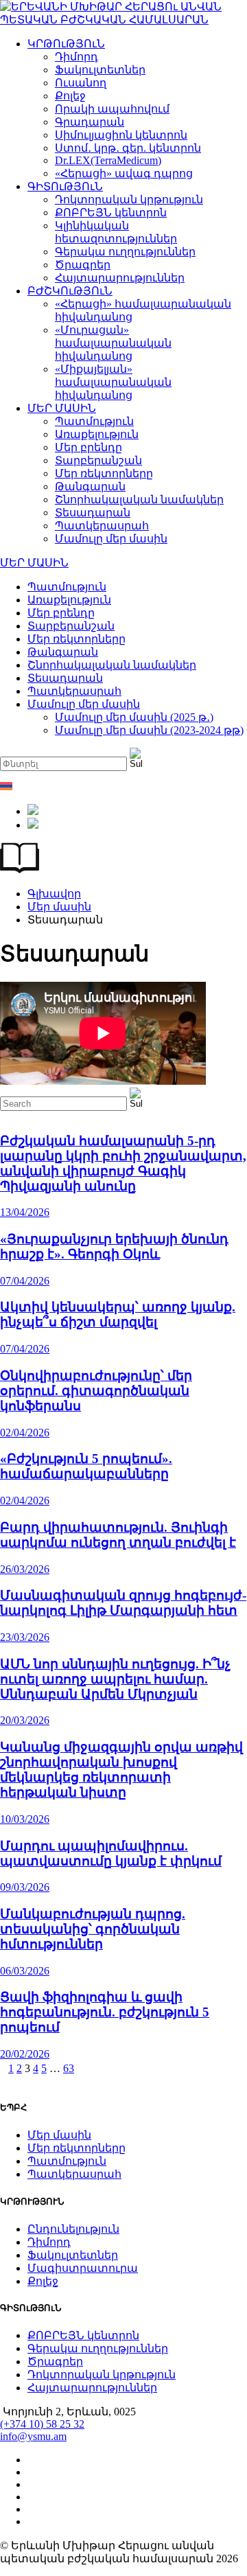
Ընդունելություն (73, 2229)
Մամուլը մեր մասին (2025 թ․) (134, 717)
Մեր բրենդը (89, 447)
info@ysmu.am (33, 2436)
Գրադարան (90, 122)
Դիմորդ (77, 57)
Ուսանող (81, 83)
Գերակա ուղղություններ (125, 252)
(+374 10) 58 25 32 (42, 2424)
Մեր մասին (59, 907)
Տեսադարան (93, 513)
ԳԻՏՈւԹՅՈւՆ (65, 186)
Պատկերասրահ (102, 526)
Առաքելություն (97, 434)
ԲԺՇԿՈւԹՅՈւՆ (70, 291)
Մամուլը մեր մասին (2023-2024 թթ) (149, 730)
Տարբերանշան (98, 460)
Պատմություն (94, 421)
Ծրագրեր (83, 265)
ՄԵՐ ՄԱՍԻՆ (62, 408)
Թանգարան (90, 486)
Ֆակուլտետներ (100, 70)
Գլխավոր (54, 894)
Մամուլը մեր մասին (111, 539)
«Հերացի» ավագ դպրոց (124, 173)
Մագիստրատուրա (83, 2268)
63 (69, 2068)
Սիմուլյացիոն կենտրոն (121, 135)
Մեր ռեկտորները (104, 473)
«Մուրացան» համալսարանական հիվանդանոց (113, 343)
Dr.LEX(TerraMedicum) (108, 160)
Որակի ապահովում (112, 109)
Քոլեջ (70, 96)
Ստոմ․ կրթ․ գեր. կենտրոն (128, 148)
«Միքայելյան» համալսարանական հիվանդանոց (113, 382)
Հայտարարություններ (120, 278)
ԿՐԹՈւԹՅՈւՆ (66, 44)
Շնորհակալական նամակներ (139, 499)
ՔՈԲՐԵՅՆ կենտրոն (111, 212)
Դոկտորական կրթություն (129, 199)
